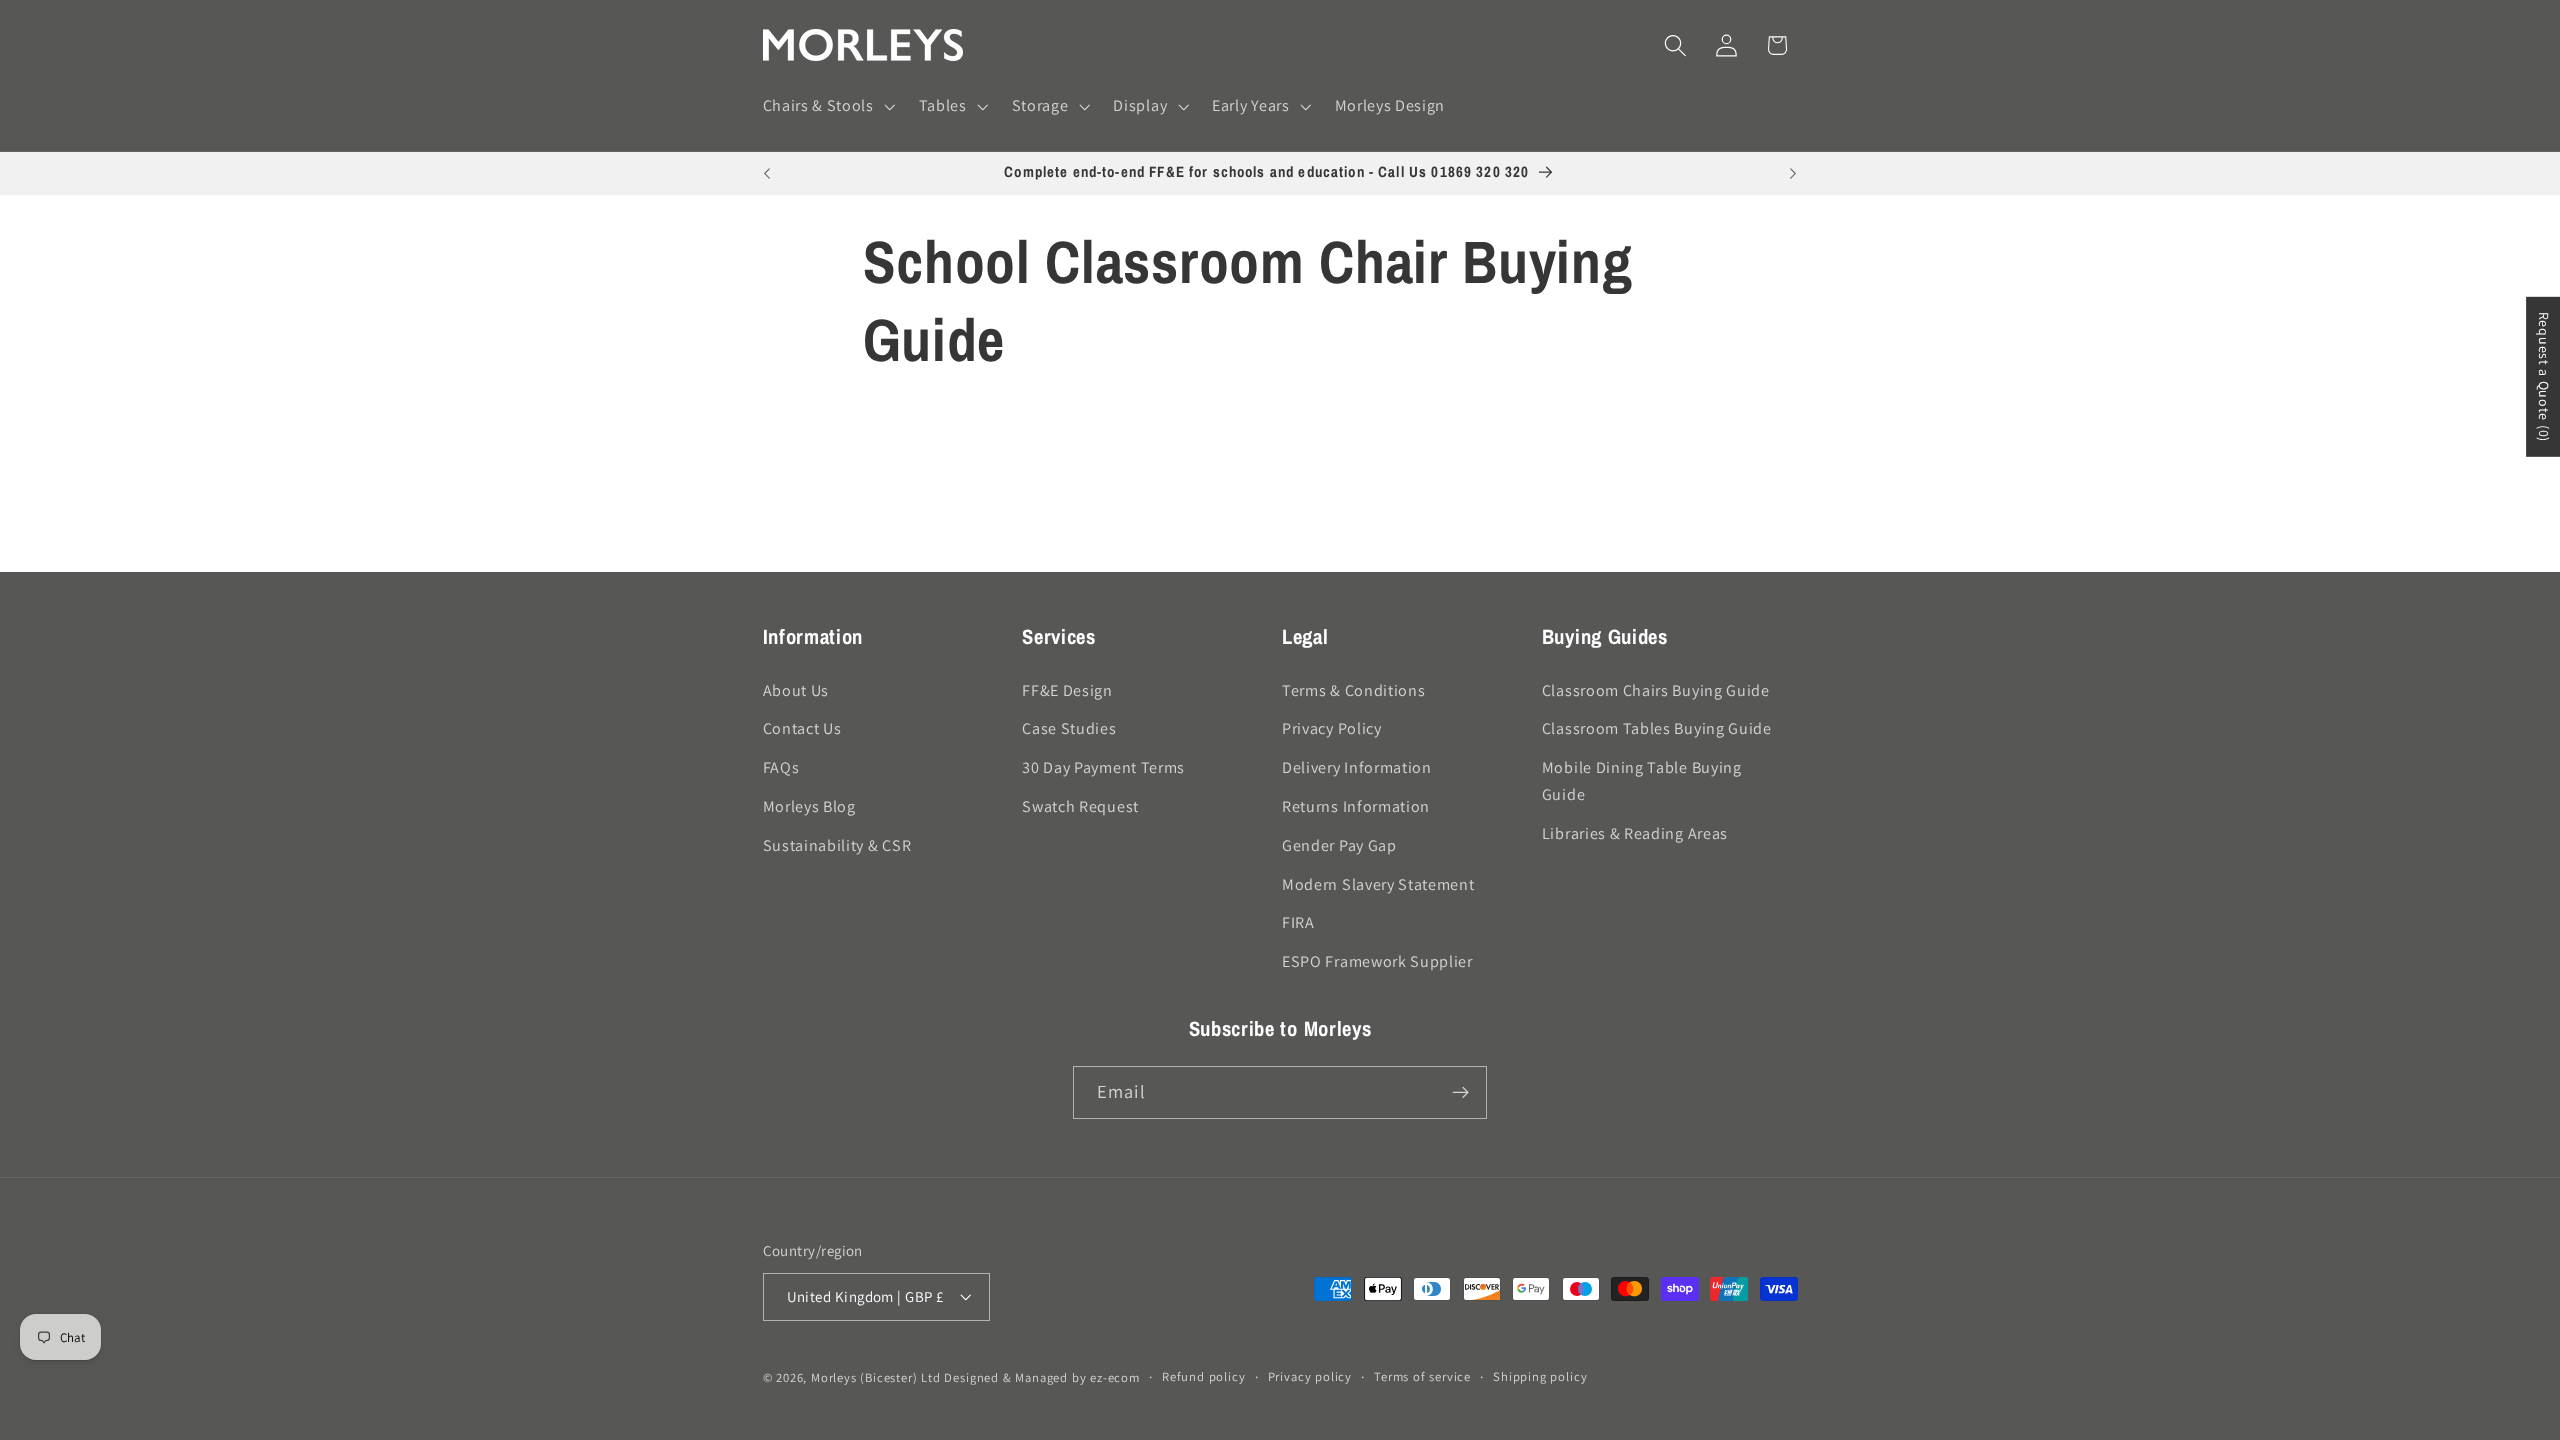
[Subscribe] (1460, 1093)
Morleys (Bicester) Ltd (876, 1377)
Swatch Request (1080, 806)
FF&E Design (1067, 690)
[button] (827, 107)
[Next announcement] (1793, 174)
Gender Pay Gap (1339, 845)
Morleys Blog (809, 806)
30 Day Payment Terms (1103, 767)
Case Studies (1069, 728)
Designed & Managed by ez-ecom (1041, 1377)
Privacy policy (1310, 1376)
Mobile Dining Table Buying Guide (1642, 781)
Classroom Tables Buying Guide (1657, 728)
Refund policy (1203, 1376)
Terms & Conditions (1353, 690)
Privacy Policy (1332, 728)
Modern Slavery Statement (1378, 884)
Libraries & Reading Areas (1635, 833)
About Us (796, 690)
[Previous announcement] (767, 174)
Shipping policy (1540, 1376)
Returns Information (1356, 806)
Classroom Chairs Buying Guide (1656, 690)
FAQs (781, 767)
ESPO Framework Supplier (1377, 961)
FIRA (1298, 922)
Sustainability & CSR (837, 845)
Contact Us (802, 728)
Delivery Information (1357, 767)
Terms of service (1422, 1376)
